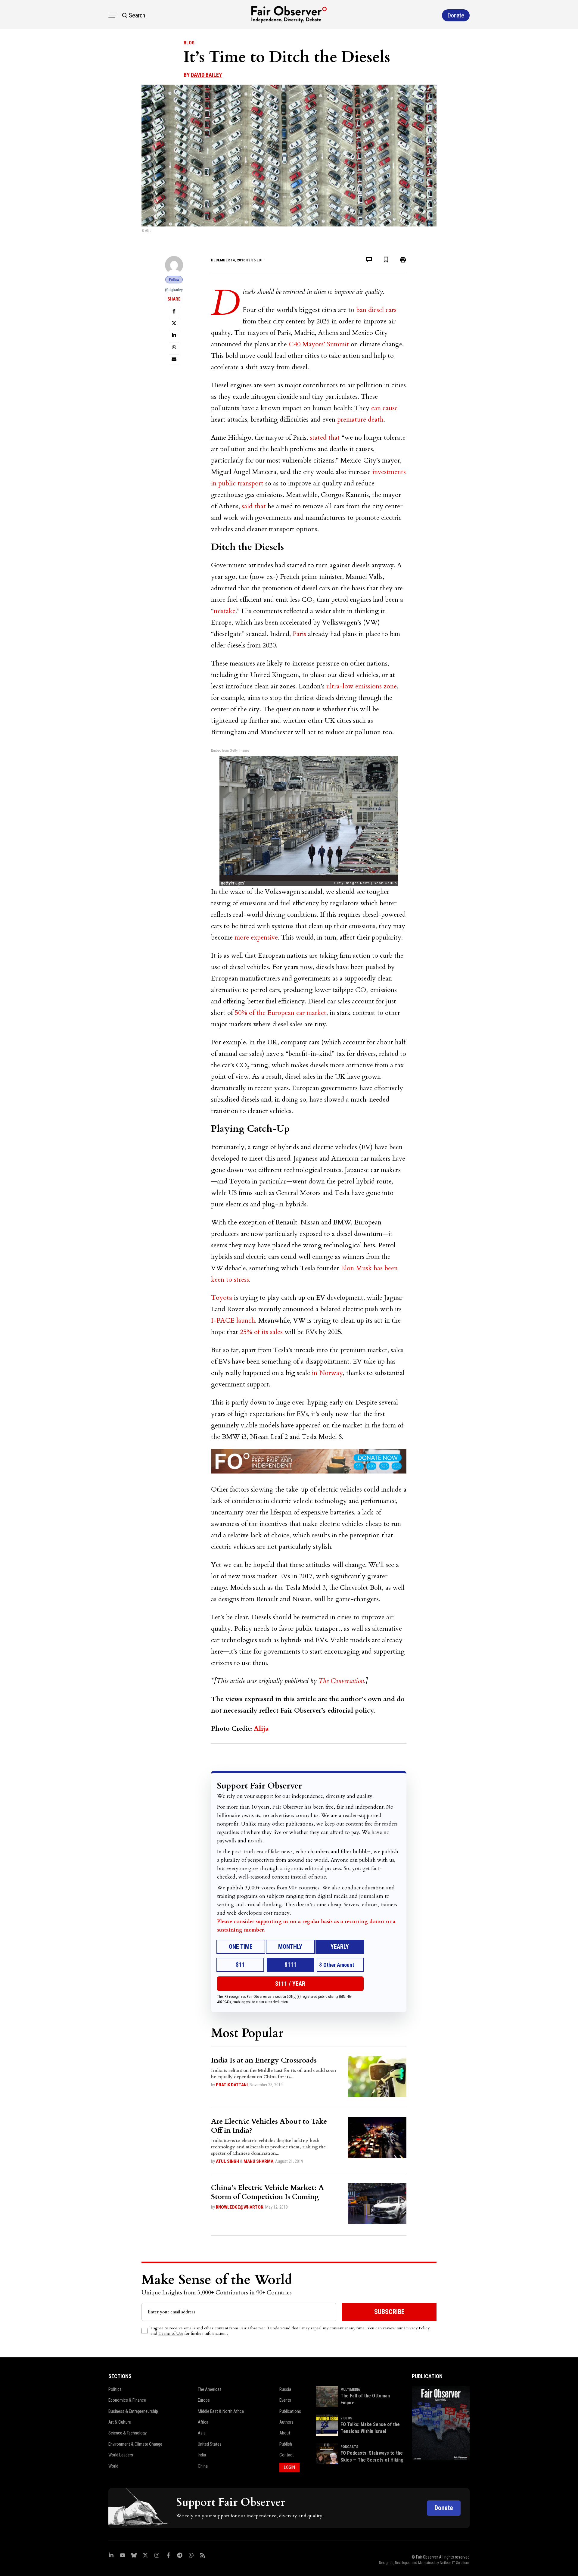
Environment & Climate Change (135, 2444)
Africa (203, 2422)
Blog (189, 43)
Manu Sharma (258, 2161)
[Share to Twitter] (174, 323)
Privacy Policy (417, 2328)
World (113, 2466)
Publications (290, 2411)
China (203, 2466)
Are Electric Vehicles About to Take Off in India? (269, 2126)
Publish (286, 2444)
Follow (174, 280)
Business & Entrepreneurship (133, 2411)
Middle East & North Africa (221, 2411)
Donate (444, 2508)
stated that (325, 438)
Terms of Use (171, 2333)
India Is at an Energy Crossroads (264, 2060)
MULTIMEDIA (350, 2390)
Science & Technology (127, 2433)
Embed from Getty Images (230, 750)
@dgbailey (174, 290)
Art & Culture (120, 2422)
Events (285, 2400)
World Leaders (121, 2455)
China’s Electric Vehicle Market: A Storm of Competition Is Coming (267, 2192)
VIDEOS (346, 2418)
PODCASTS (349, 2447)
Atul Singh (227, 2161)
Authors (286, 2422)
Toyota (222, 1298)
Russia (285, 2389)
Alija (261, 1729)
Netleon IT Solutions (455, 2563)
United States (210, 2444)
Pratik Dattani (232, 2085)
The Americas (210, 2389)
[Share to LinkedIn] (174, 335)
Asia (202, 2433)
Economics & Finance (127, 2400)
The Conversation (341, 1681)
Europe (204, 2400)
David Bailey (206, 75)
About (285, 2433)
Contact (287, 2455)
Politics (115, 2389)
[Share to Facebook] (174, 311)
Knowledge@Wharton (240, 2207)
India (202, 2455)
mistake (225, 611)
